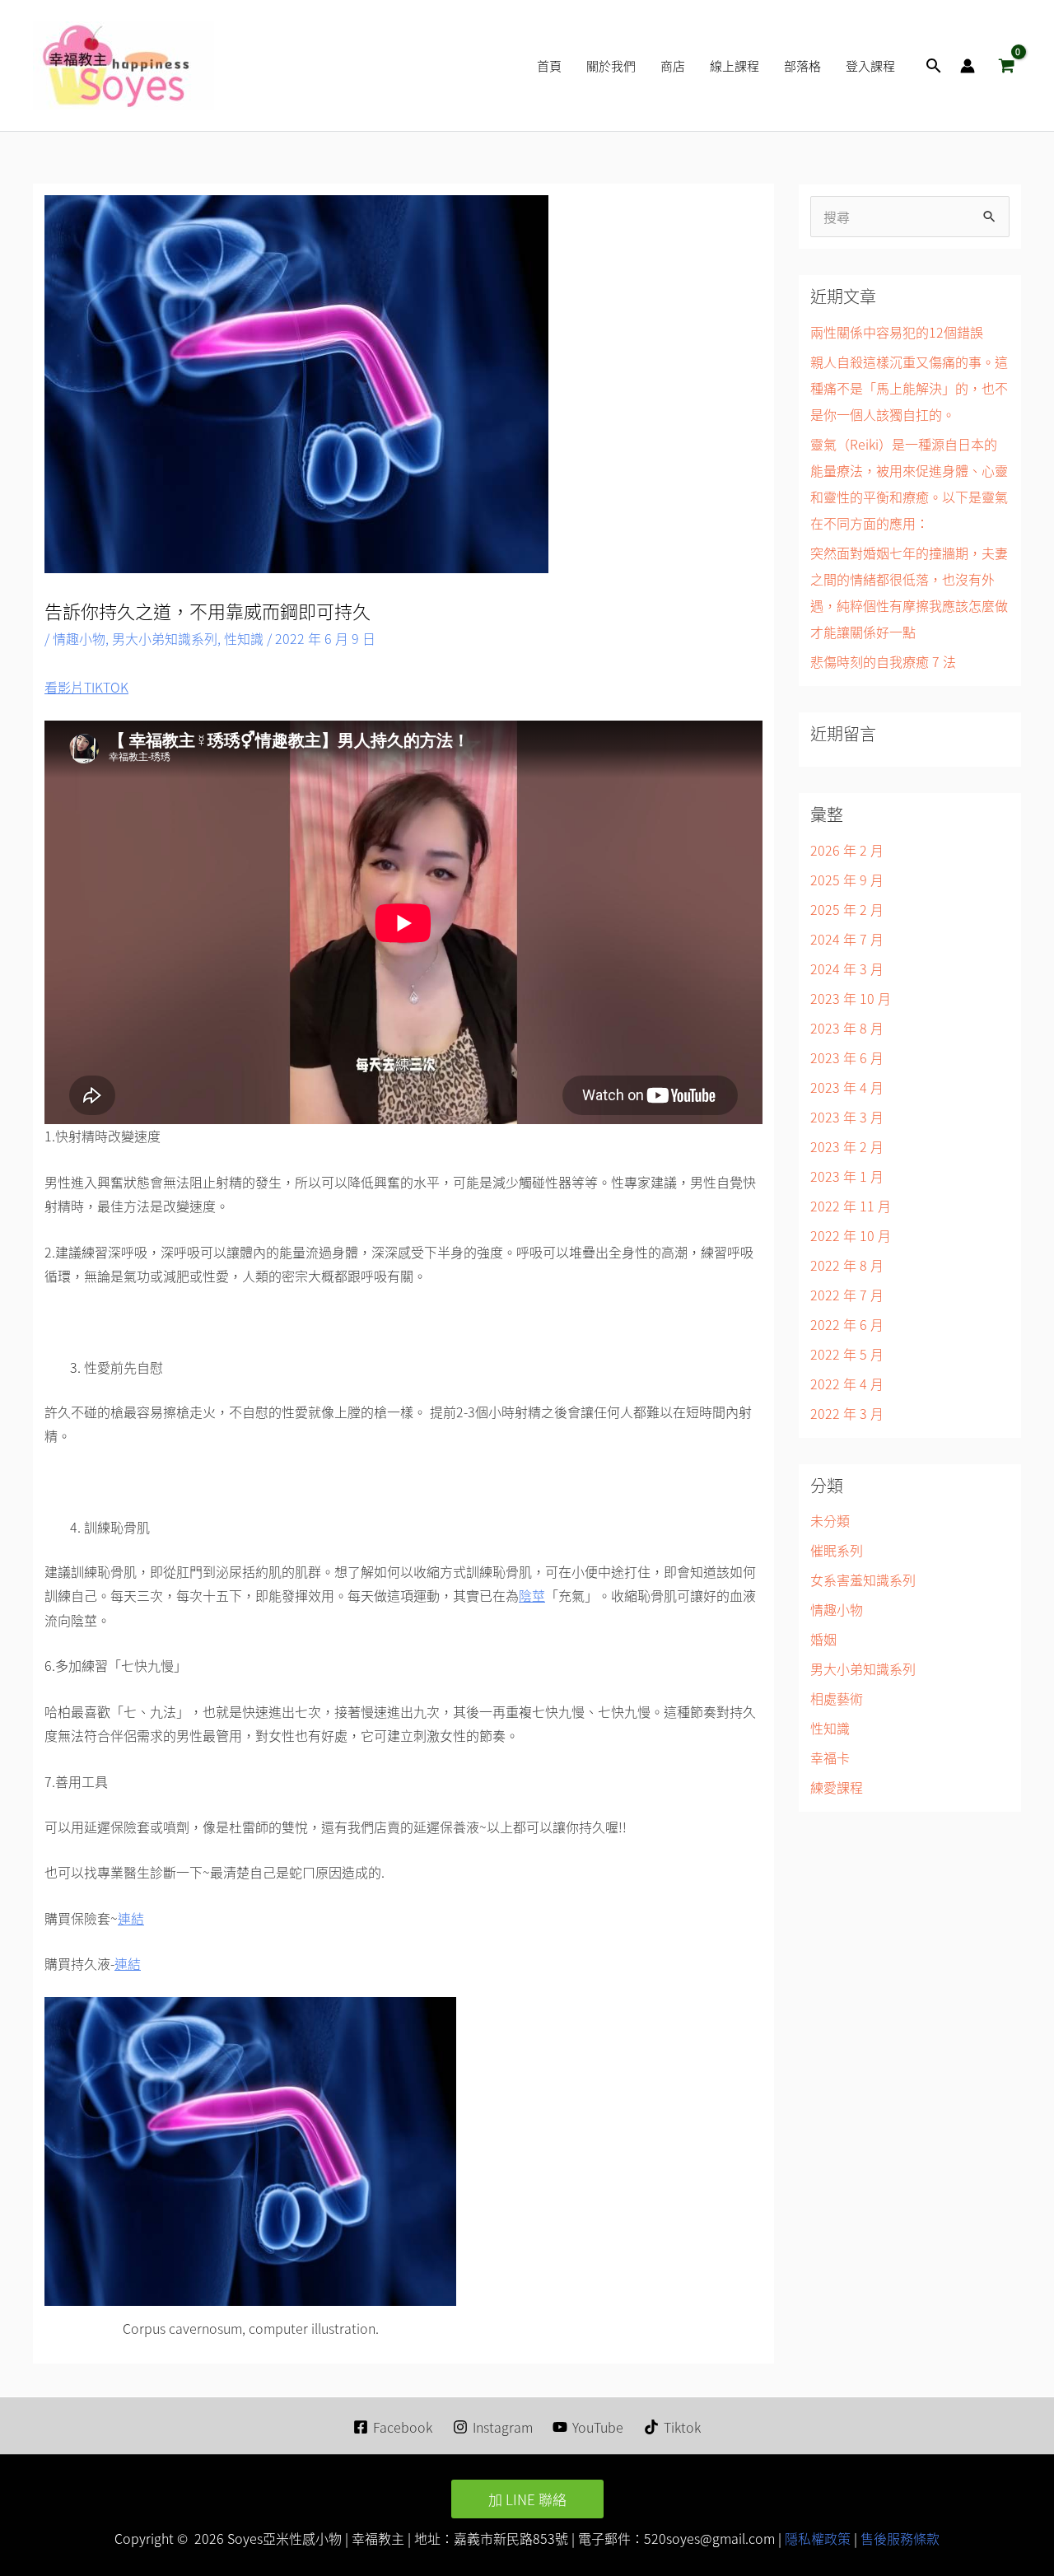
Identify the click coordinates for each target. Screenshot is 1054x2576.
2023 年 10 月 (851, 998)
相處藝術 (837, 1698)
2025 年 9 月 (847, 880)
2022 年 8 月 (847, 1265)
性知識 (244, 638)
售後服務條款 (900, 2538)
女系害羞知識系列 (863, 1580)
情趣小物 (79, 638)
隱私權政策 (816, 2538)
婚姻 (823, 1639)
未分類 (830, 1520)
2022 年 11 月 (851, 1206)
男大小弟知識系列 (165, 638)
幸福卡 (830, 1757)
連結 (131, 1918)
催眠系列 (837, 1550)
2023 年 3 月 (847, 1117)
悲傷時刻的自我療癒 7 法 (883, 661)
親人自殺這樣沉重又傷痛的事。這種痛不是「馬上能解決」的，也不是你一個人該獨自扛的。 (909, 388)
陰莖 (532, 1595)
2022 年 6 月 (847, 1324)
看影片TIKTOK (86, 687)
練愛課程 (837, 1787)
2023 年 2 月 (847, 1146)
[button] (934, 65)
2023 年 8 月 (847, 1028)
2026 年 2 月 (847, 850)
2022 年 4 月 (847, 1384)
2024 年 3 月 (847, 968)
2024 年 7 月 (847, 939)
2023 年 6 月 (847, 1057)
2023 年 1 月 (847, 1176)
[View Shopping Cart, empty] (1006, 66)
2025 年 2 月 (847, 909)
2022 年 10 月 (851, 1235)
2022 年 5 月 (847, 1354)
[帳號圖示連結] (968, 66)
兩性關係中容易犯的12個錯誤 (897, 332)
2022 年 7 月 (847, 1295)
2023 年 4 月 (847, 1087)
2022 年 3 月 (847, 1413)
